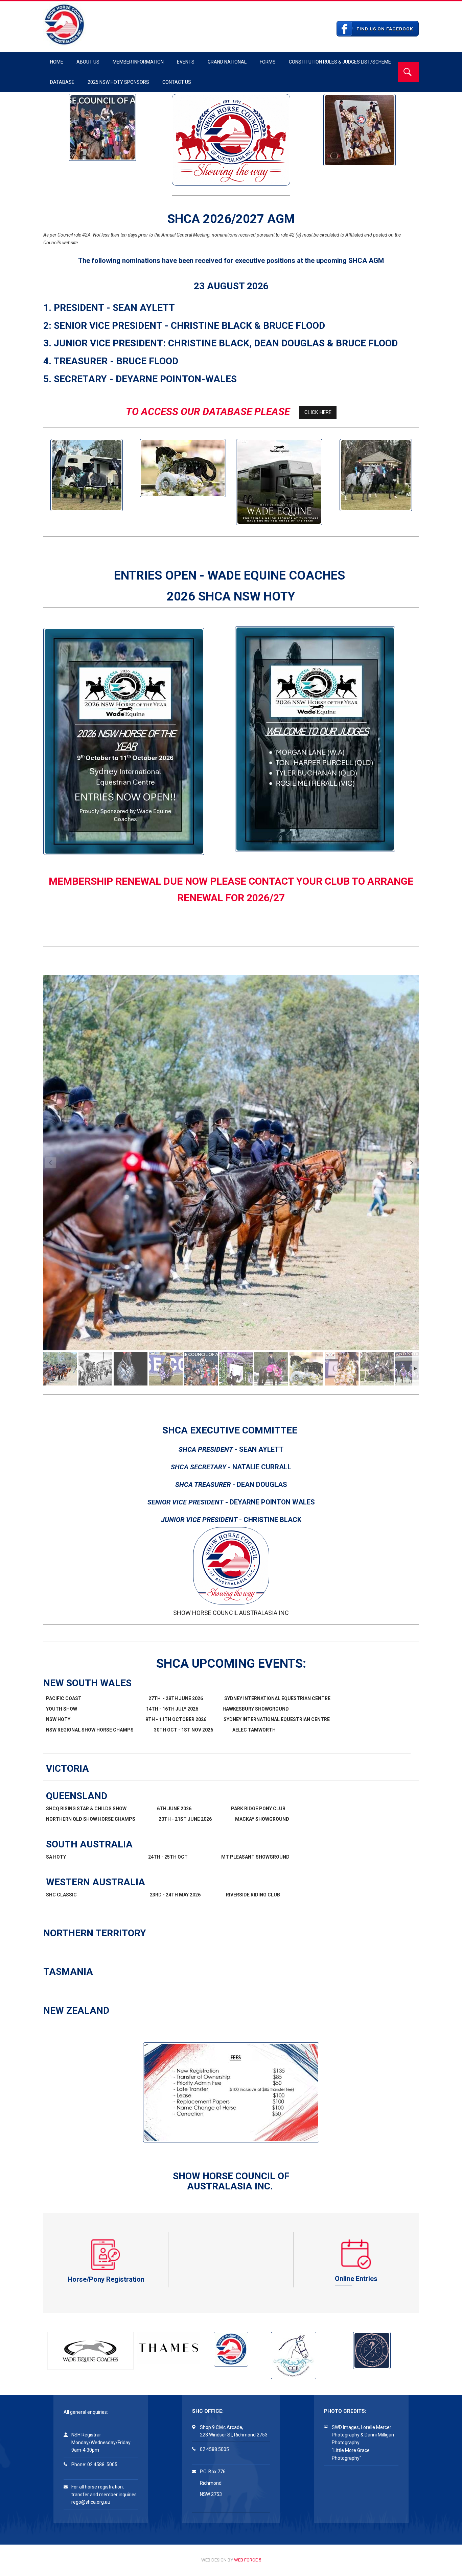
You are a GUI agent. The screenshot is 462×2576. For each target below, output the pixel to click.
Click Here (318, 412)
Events (186, 62)
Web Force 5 (248, 2560)
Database (62, 82)
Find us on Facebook (385, 29)
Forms (268, 62)
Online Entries (356, 2279)
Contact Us (177, 82)
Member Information (138, 62)
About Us (88, 62)
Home (57, 62)
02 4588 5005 (102, 2464)
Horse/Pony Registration (106, 2279)
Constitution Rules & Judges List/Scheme (340, 62)
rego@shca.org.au (91, 2502)
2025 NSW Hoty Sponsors (118, 82)
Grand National (227, 62)
